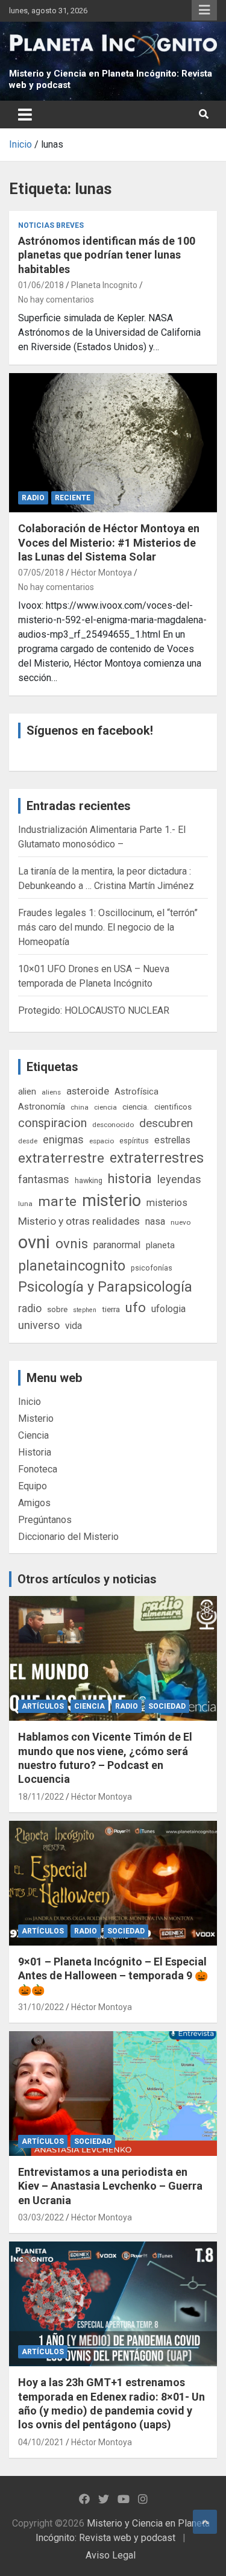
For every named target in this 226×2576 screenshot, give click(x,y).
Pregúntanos (45, 1520)
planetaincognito (72, 1266)
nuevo (180, 1222)
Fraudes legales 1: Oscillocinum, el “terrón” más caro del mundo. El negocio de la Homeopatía (108, 927)
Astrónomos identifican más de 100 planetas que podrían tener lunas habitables (107, 255)
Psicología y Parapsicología (105, 1287)
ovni (34, 1242)
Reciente (73, 498)
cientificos (173, 1107)
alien (27, 1092)
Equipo (33, 1486)
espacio (102, 1141)
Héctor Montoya (102, 573)
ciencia (105, 1107)
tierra (111, 1309)
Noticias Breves (51, 225)
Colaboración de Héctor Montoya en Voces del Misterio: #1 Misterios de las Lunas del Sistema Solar (109, 542)
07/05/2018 (41, 573)
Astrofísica (137, 1092)
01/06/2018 (41, 285)
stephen (85, 1310)
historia (130, 1179)
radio (30, 1308)
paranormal (117, 1245)
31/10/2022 (41, 2007)
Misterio (36, 1418)
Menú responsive (204, 10)
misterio (111, 1201)
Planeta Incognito (104, 285)
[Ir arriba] (205, 2522)
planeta (160, 1245)
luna (25, 1204)
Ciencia (33, 1435)
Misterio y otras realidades (79, 1221)
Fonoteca (38, 1469)
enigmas (63, 1139)
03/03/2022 (41, 2217)
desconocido (113, 1125)
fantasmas (44, 1179)
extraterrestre (61, 1158)
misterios (167, 1203)
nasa (155, 1221)
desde (28, 1141)
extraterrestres (157, 1158)
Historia (35, 1452)
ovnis (72, 1244)
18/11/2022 (41, 1797)
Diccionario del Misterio (68, 1537)
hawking (89, 1180)
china (80, 1107)
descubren (166, 1123)
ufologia (168, 1309)
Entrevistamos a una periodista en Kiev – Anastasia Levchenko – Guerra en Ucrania (110, 2186)
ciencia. (136, 1107)
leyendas (179, 1180)
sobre (57, 1309)
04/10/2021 (41, 2442)
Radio (33, 498)
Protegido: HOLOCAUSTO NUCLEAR (94, 1010)
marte (57, 1202)
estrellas (172, 1140)
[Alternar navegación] (25, 115)
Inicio (30, 1402)
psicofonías (152, 1268)
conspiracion (52, 1123)
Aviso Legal (111, 2555)
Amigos (34, 1503)
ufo (136, 1308)
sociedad (167, 1706)
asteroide (88, 1091)
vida (74, 1326)
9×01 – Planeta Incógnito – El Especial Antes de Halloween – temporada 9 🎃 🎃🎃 (113, 1976)
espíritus (134, 1141)
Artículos (43, 1706)
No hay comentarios (56, 300)
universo (39, 1325)
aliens (51, 1092)
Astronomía (42, 1107)
